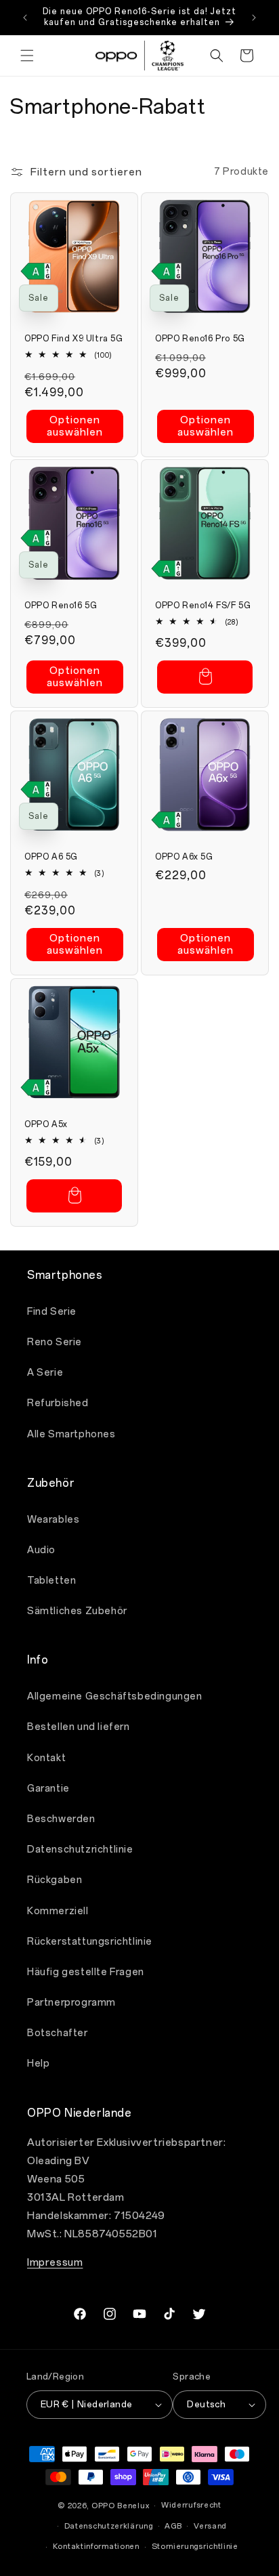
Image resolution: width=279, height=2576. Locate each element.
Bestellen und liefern (79, 1727)
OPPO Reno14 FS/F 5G (203, 606)
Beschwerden (61, 1819)
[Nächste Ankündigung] (254, 18)
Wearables (53, 1520)
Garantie (48, 1789)
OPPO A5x (46, 1124)
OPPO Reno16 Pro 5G (200, 339)
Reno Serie (55, 1342)
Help (38, 2064)
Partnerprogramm (71, 2003)
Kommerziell (58, 1911)
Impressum (55, 2262)
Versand (210, 2526)
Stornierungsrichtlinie (195, 2547)
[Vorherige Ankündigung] (25, 18)
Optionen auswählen (75, 426)
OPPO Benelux (120, 2506)
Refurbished (58, 1403)
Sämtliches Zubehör (77, 1611)
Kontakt (46, 1758)
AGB (173, 2526)
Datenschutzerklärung (109, 2526)
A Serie (45, 1373)
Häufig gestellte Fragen (86, 1972)
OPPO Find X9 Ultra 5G (74, 339)
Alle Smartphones (71, 1434)
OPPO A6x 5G (184, 857)
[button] (27, 56)
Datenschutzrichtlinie (80, 1850)
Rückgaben (55, 1880)
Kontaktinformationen (96, 2547)
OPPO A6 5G (51, 857)
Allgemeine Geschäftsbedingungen (115, 1696)
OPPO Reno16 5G (61, 606)
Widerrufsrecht (191, 2505)
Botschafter (58, 2033)
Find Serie (52, 1312)
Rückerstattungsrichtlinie (90, 1942)
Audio (41, 1550)
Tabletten (51, 1581)
